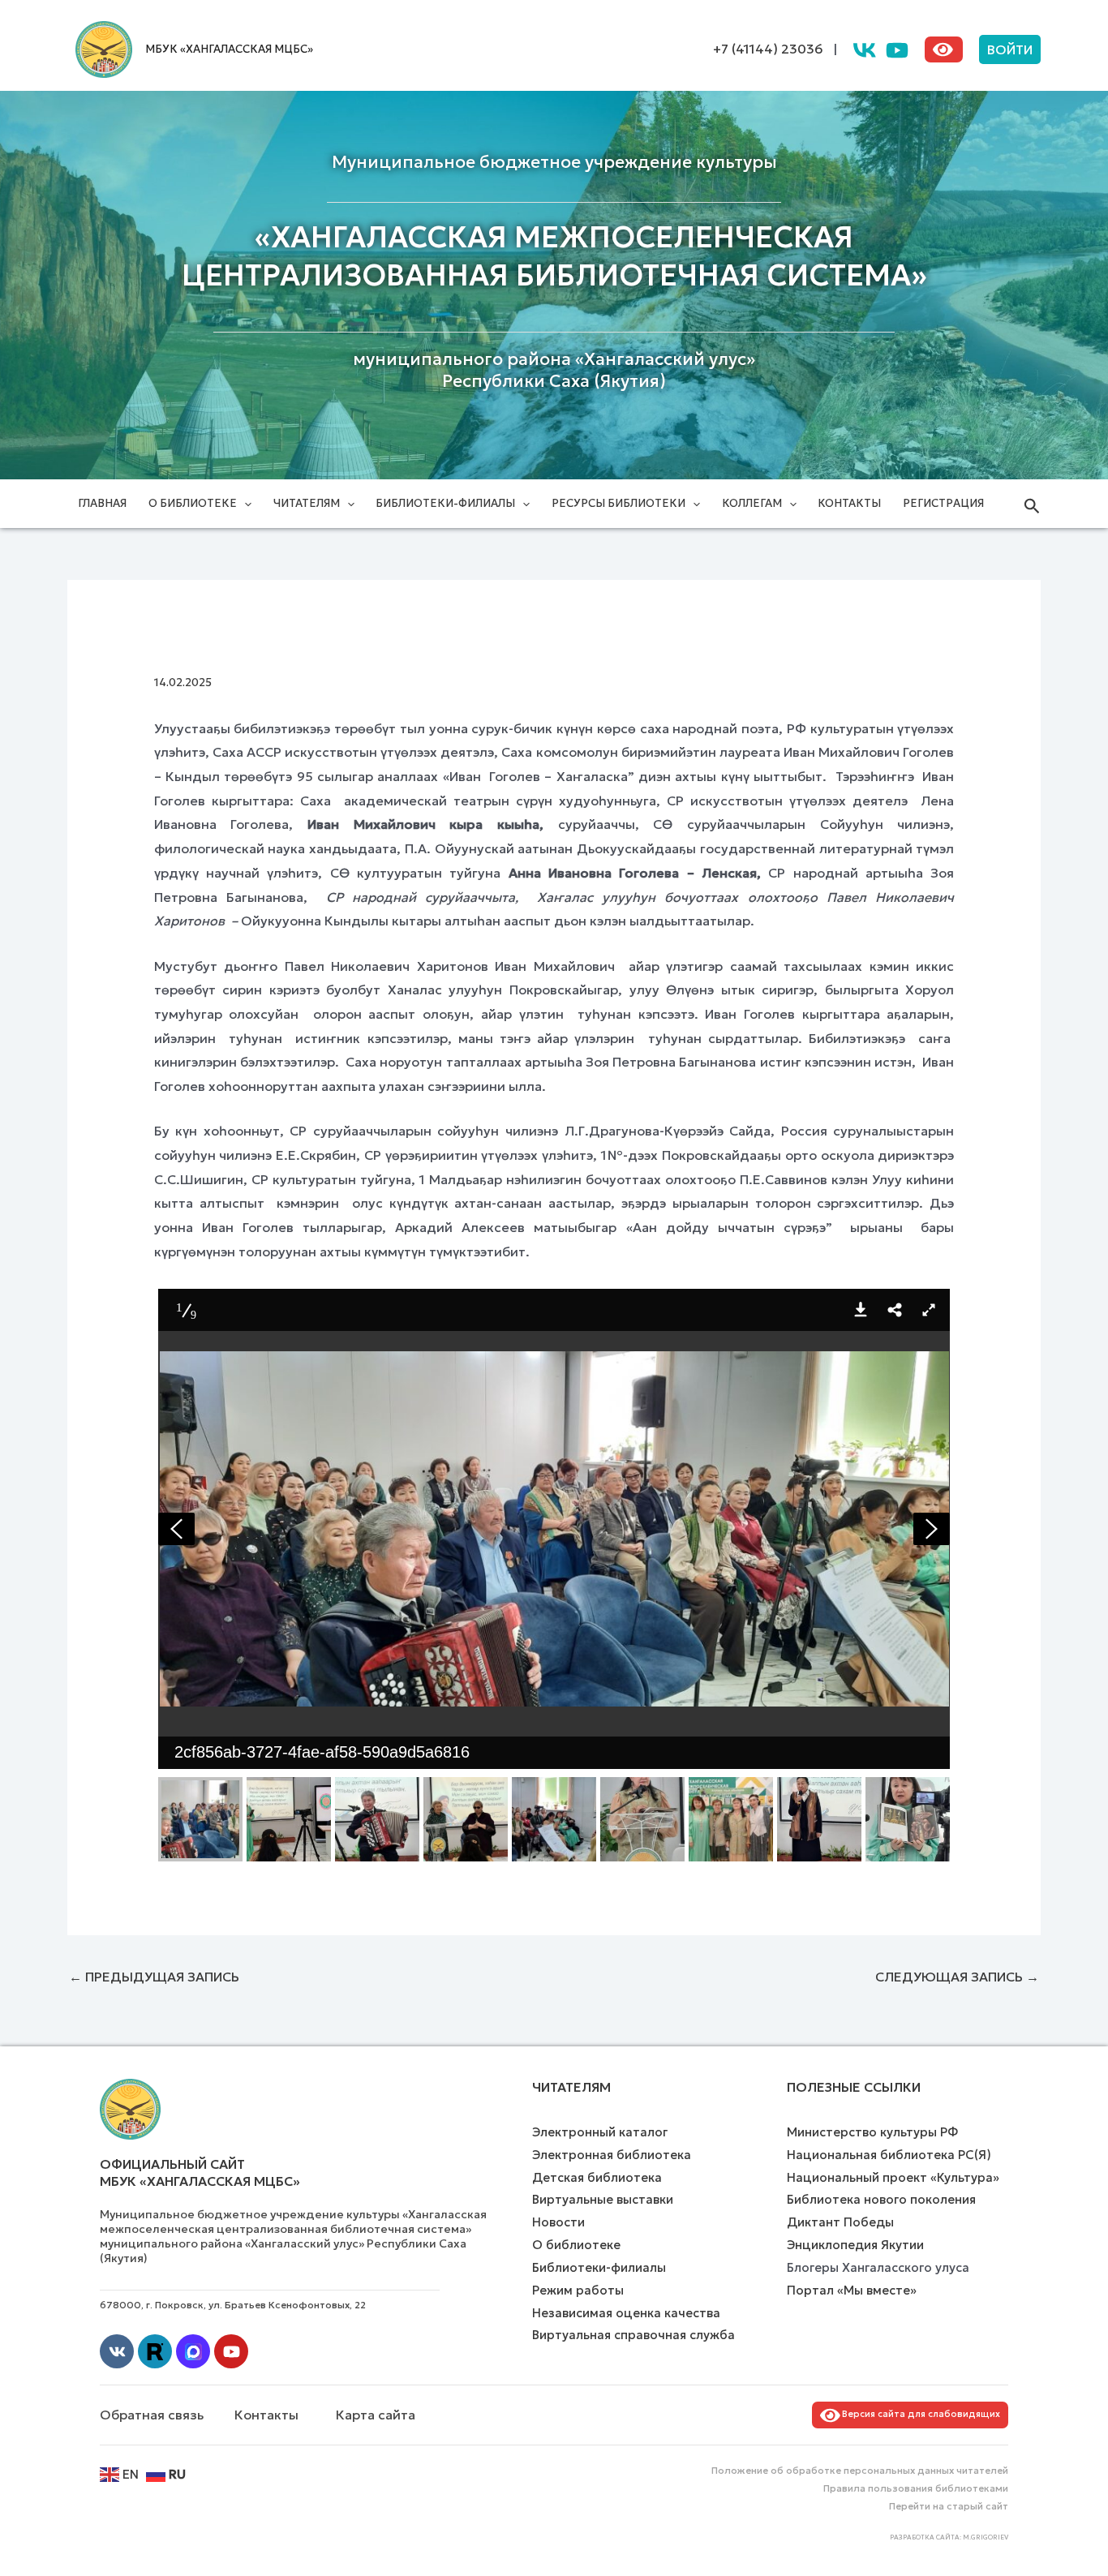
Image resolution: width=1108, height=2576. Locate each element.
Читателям (307, 503)
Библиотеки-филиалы (445, 503)
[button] (1010, 49)
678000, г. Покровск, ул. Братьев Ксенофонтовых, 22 (233, 2305)
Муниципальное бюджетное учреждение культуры (554, 162)
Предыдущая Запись (154, 1977)
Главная (102, 503)
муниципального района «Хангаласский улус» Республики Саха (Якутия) (554, 370)
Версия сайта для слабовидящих (919, 2414)
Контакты (849, 503)
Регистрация (943, 503)
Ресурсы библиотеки (618, 503)
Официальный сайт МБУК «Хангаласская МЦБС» (200, 2172)
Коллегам (752, 503)
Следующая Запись (957, 1977)
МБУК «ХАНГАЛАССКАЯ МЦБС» (229, 49)
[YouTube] (897, 50)
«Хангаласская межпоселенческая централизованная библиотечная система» (554, 256)
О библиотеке (193, 503)
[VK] (865, 50)
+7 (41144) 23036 (768, 49)
